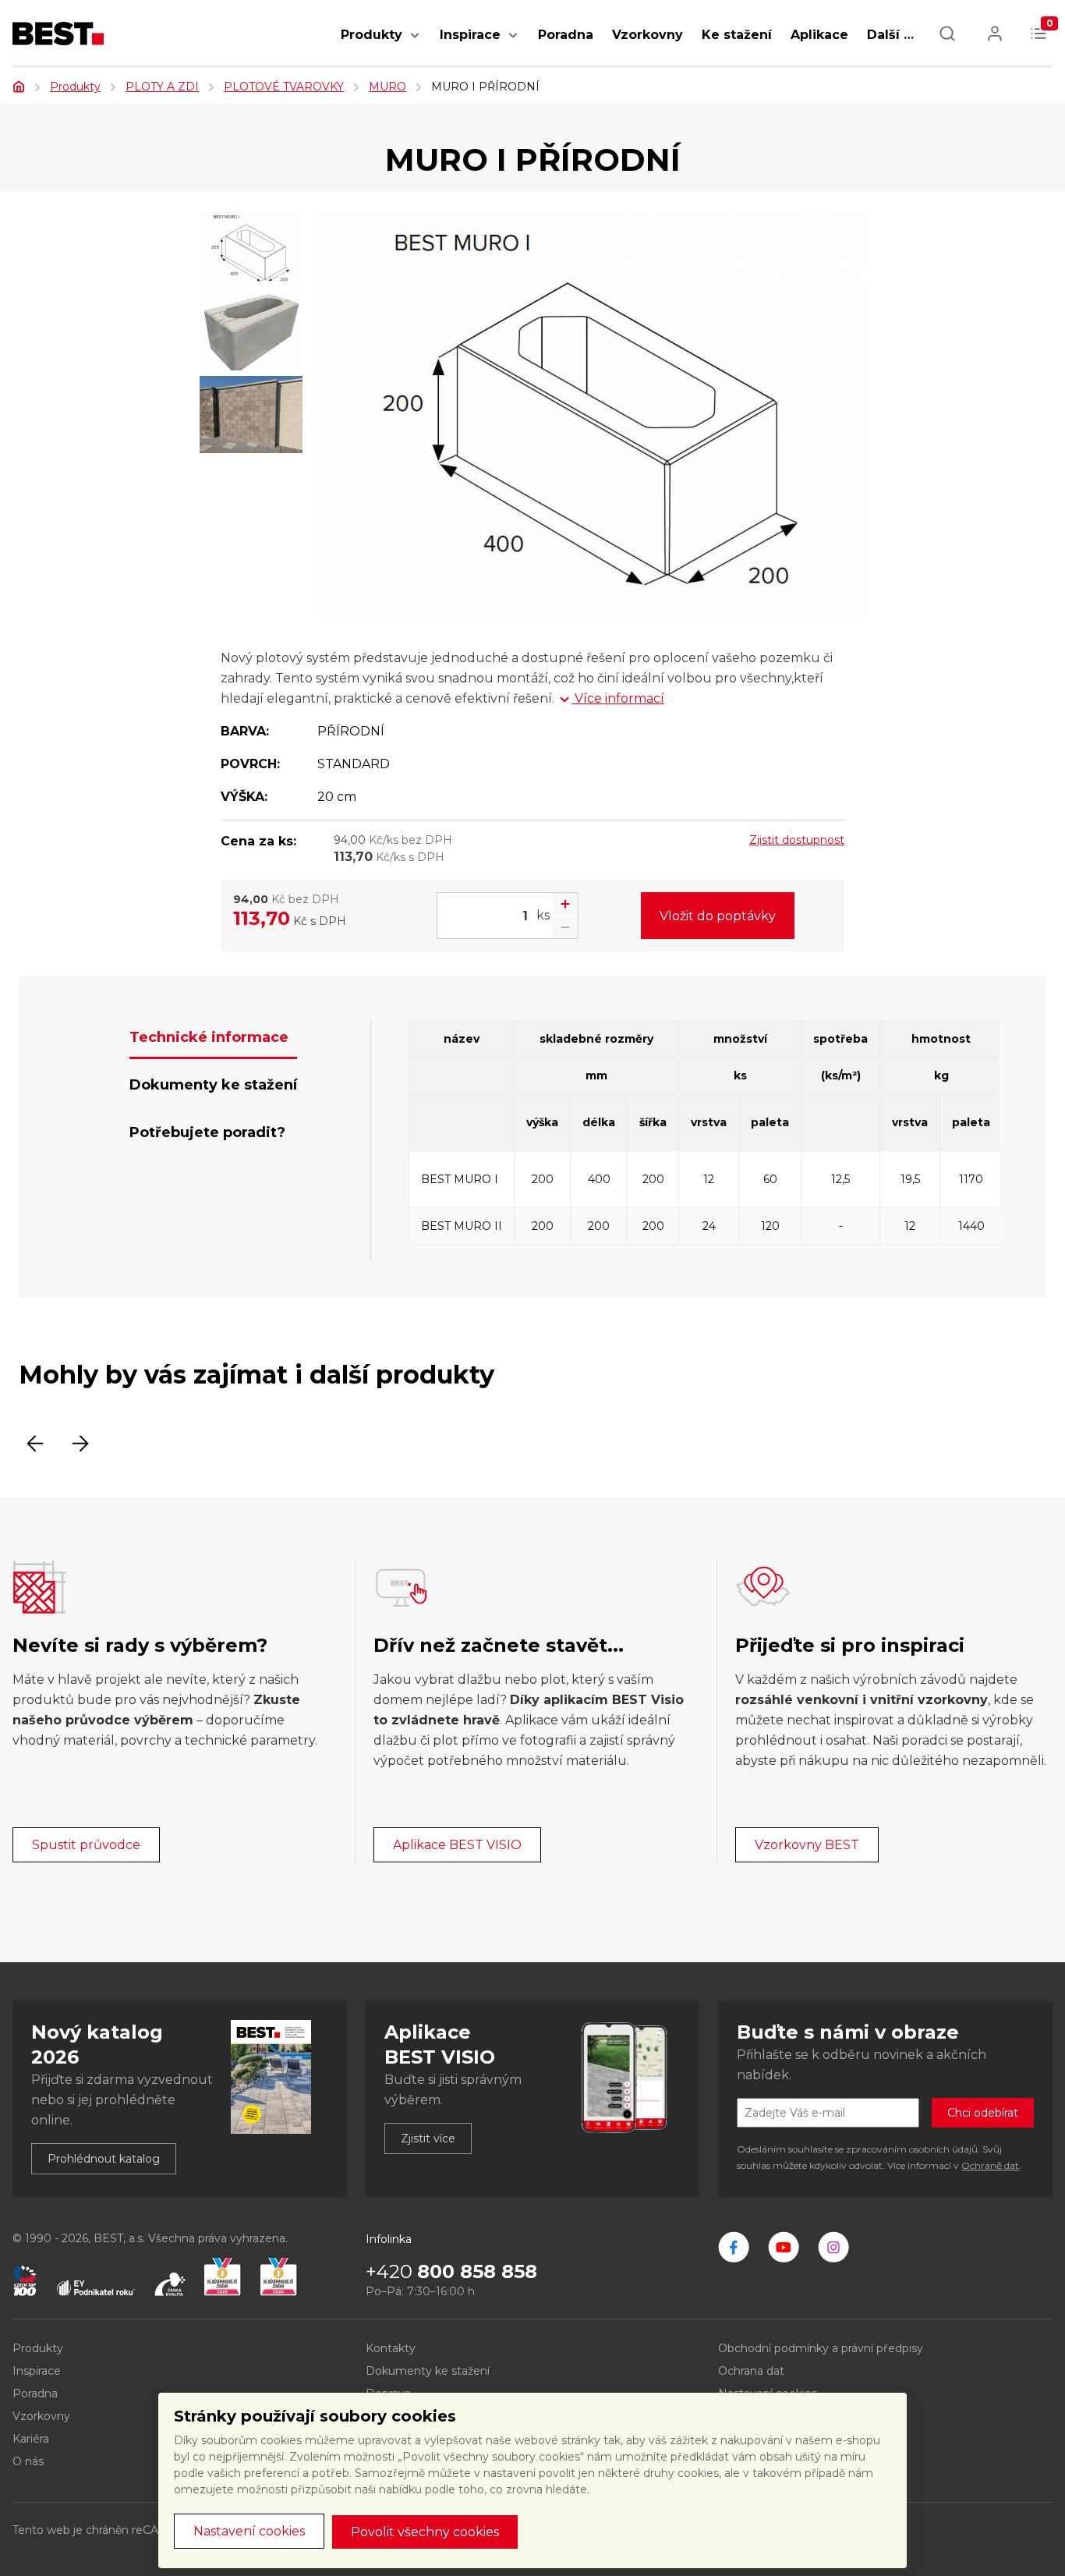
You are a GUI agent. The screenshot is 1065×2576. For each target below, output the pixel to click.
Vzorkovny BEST (807, 1845)
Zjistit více (428, 2138)
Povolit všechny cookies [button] (425, 2532)
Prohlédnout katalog (104, 2159)
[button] (415, 43)
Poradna (566, 35)
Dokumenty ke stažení (428, 2371)
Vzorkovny (647, 35)
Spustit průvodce (86, 1845)
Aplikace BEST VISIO (457, 1845)
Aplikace (819, 35)
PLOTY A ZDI (162, 87)
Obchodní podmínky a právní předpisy (821, 2348)
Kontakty (391, 2348)
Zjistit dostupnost (797, 840)
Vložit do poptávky (718, 916)
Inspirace (470, 35)
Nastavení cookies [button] (249, 2531)
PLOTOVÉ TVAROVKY (284, 87)
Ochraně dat (990, 2165)
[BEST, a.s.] (734, 2247)
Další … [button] (890, 35)
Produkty (372, 35)
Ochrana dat (751, 2371)
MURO (387, 87)
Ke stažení (737, 35)
